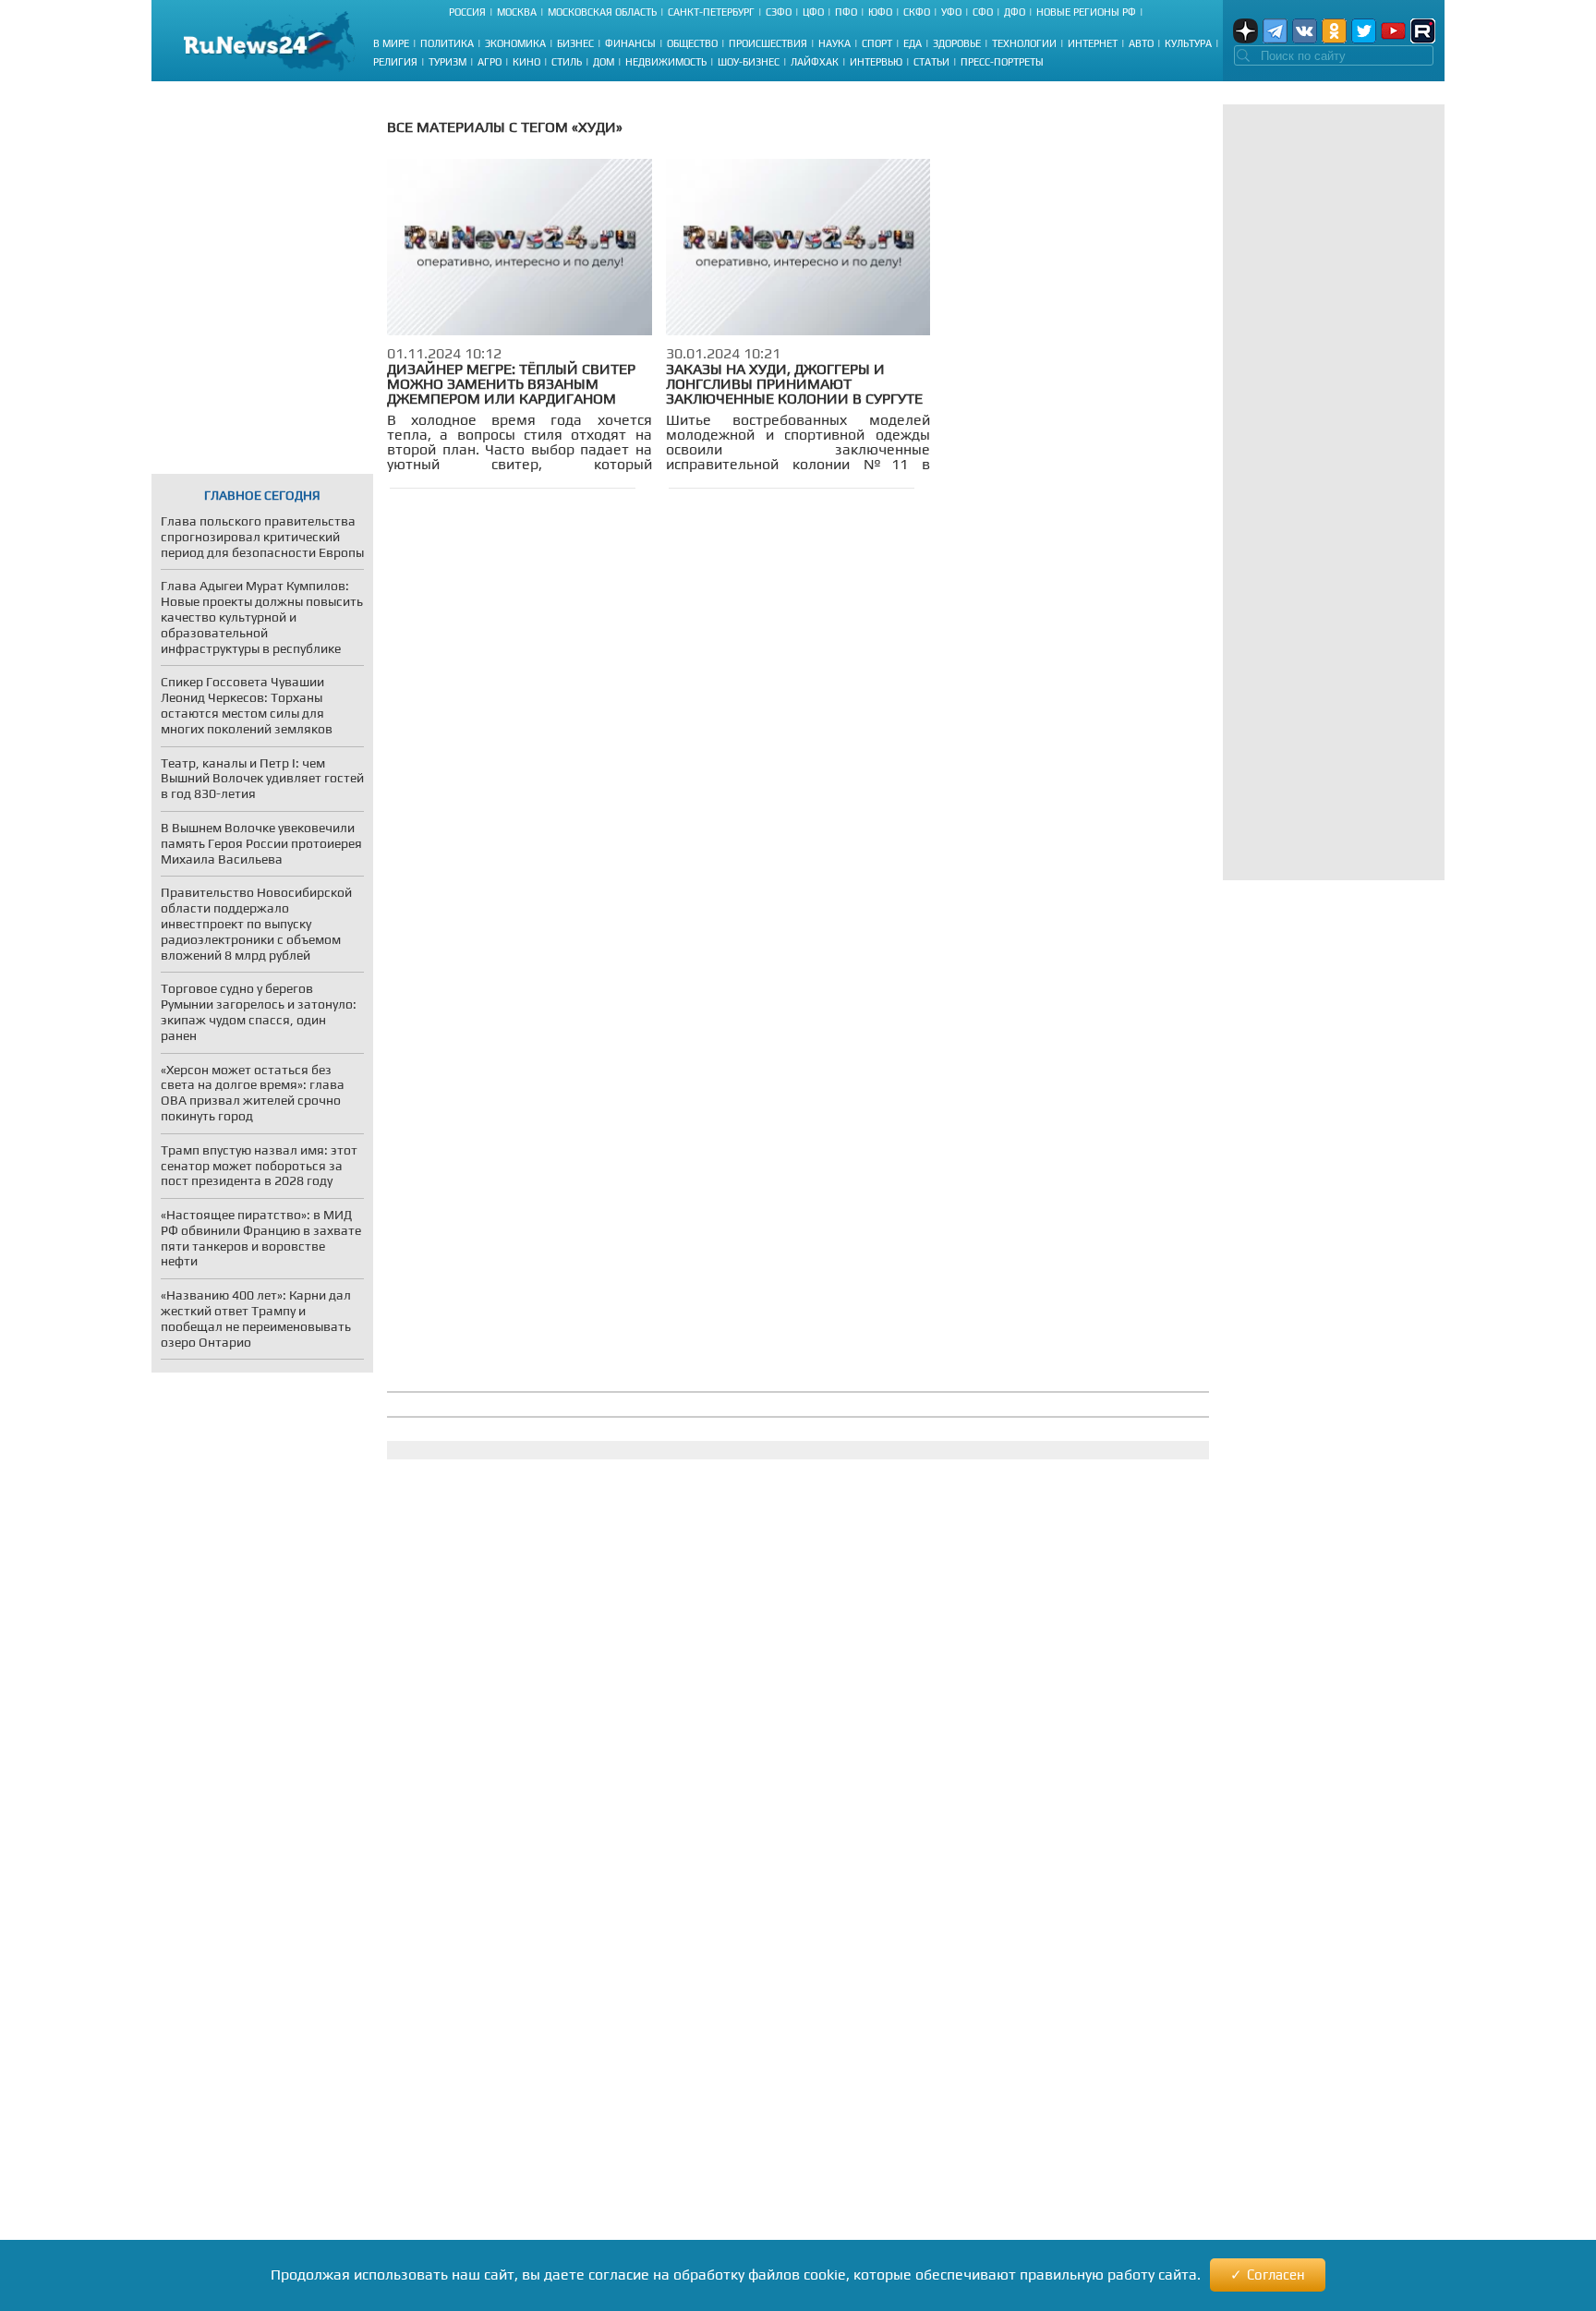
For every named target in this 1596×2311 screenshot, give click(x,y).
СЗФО (779, 12)
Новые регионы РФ (1086, 12)
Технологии (1024, 43)
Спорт (877, 43)
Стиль (567, 62)
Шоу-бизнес (749, 62)
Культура (1188, 43)
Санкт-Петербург (711, 12)
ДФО (1015, 12)
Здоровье (957, 43)
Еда (913, 43)
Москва (517, 12)
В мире (391, 43)
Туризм (447, 62)
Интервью (876, 62)
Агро (490, 62)
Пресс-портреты (1002, 62)
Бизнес (575, 43)
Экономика (515, 43)
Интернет (1093, 43)
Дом (604, 62)
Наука (834, 43)
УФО (951, 12)
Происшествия (768, 43)
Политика (447, 43)
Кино (526, 62)
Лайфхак (815, 62)
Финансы (630, 43)
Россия (467, 12)
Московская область (602, 12)
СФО (983, 12)
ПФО (846, 12)
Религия (395, 62)
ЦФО (813, 12)
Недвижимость (666, 62)
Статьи (931, 62)
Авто (1141, 43)
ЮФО (880, 12)
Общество (692, 43)
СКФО (917, 12)
